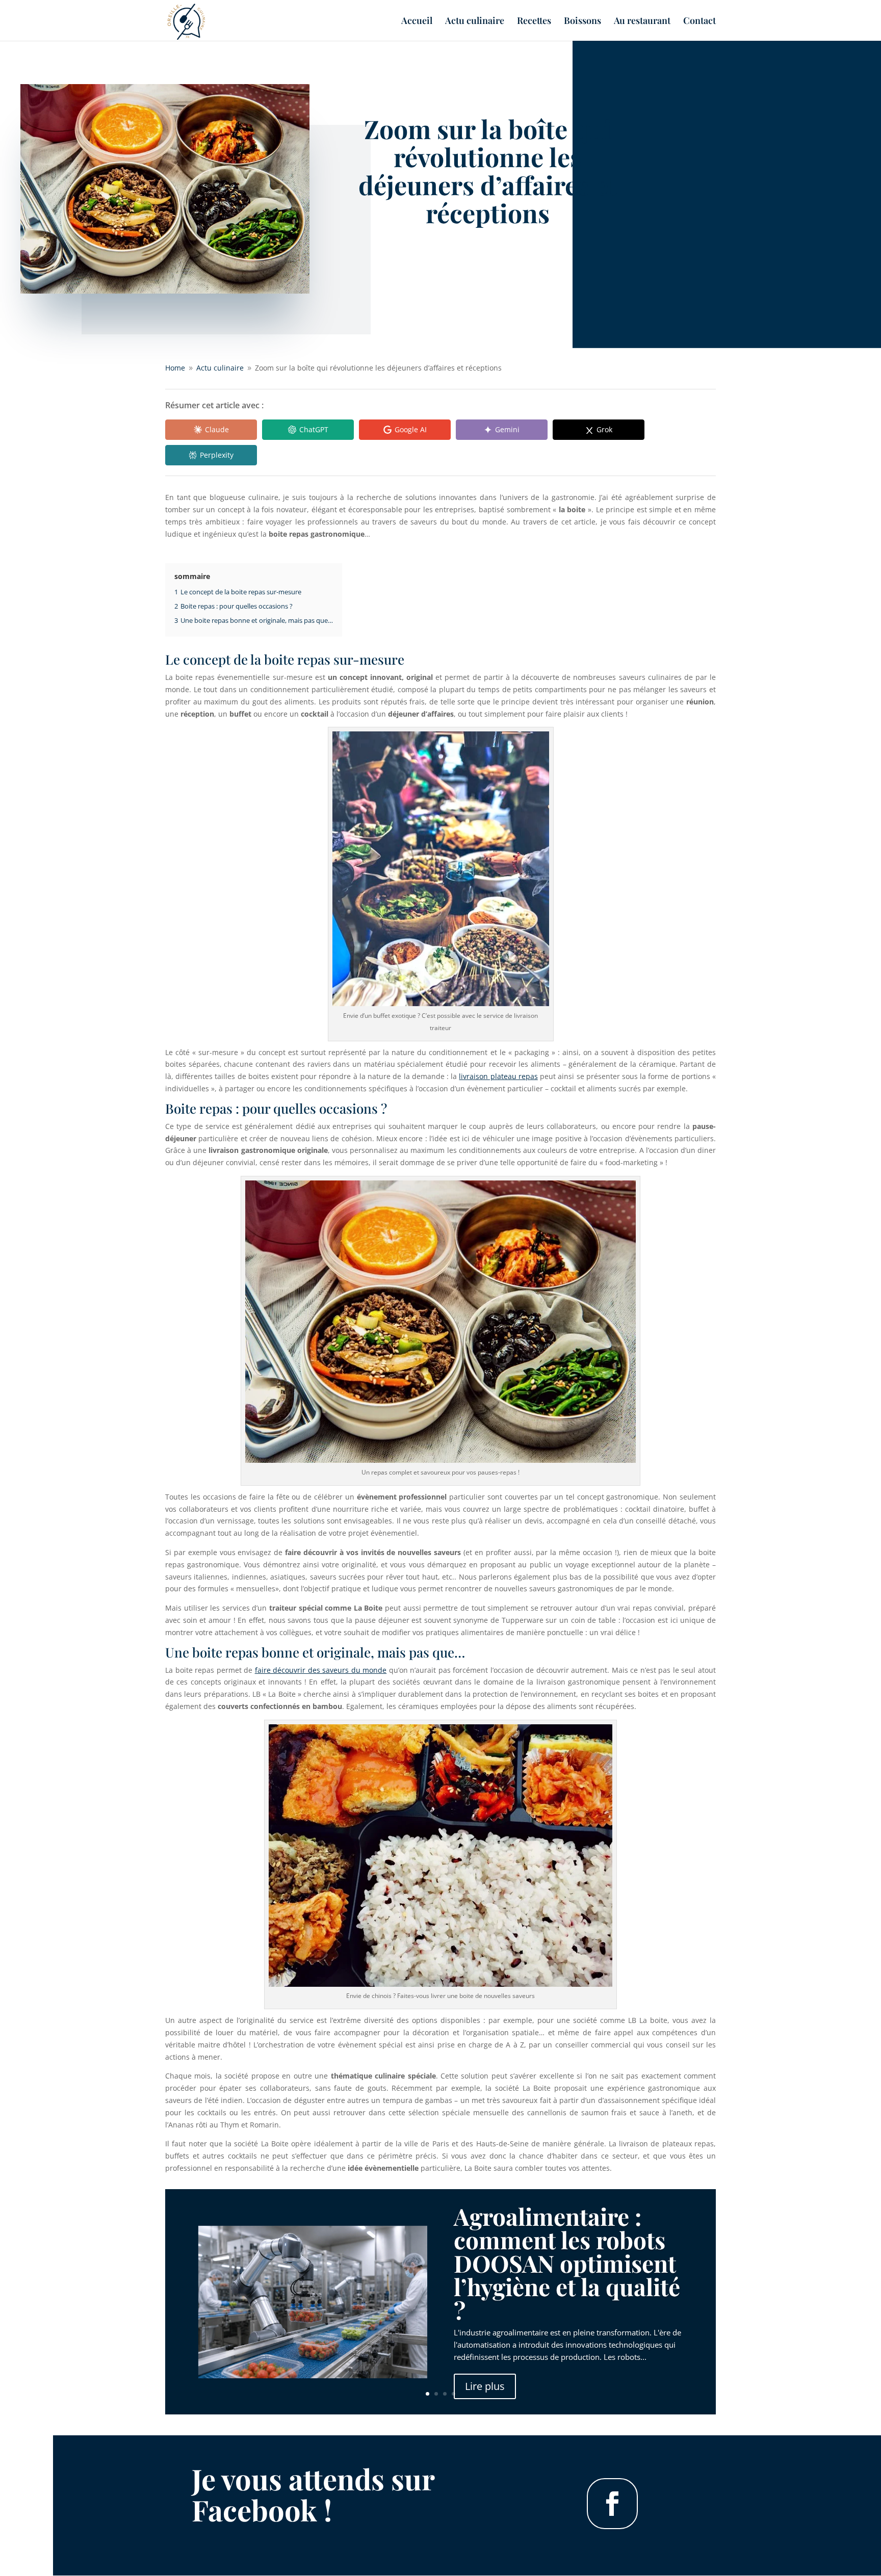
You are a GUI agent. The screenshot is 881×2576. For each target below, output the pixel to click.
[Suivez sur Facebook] (612, 2504)
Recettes (534, 22)
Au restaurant (642, 22)
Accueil (417, 22)
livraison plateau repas (498, 1076)
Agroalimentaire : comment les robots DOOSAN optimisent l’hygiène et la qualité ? (567, 2263)
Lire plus (485, 2386)
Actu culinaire (475, 22)
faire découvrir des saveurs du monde (321, 1670)
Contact (699, 22)
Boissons (582, 22)
